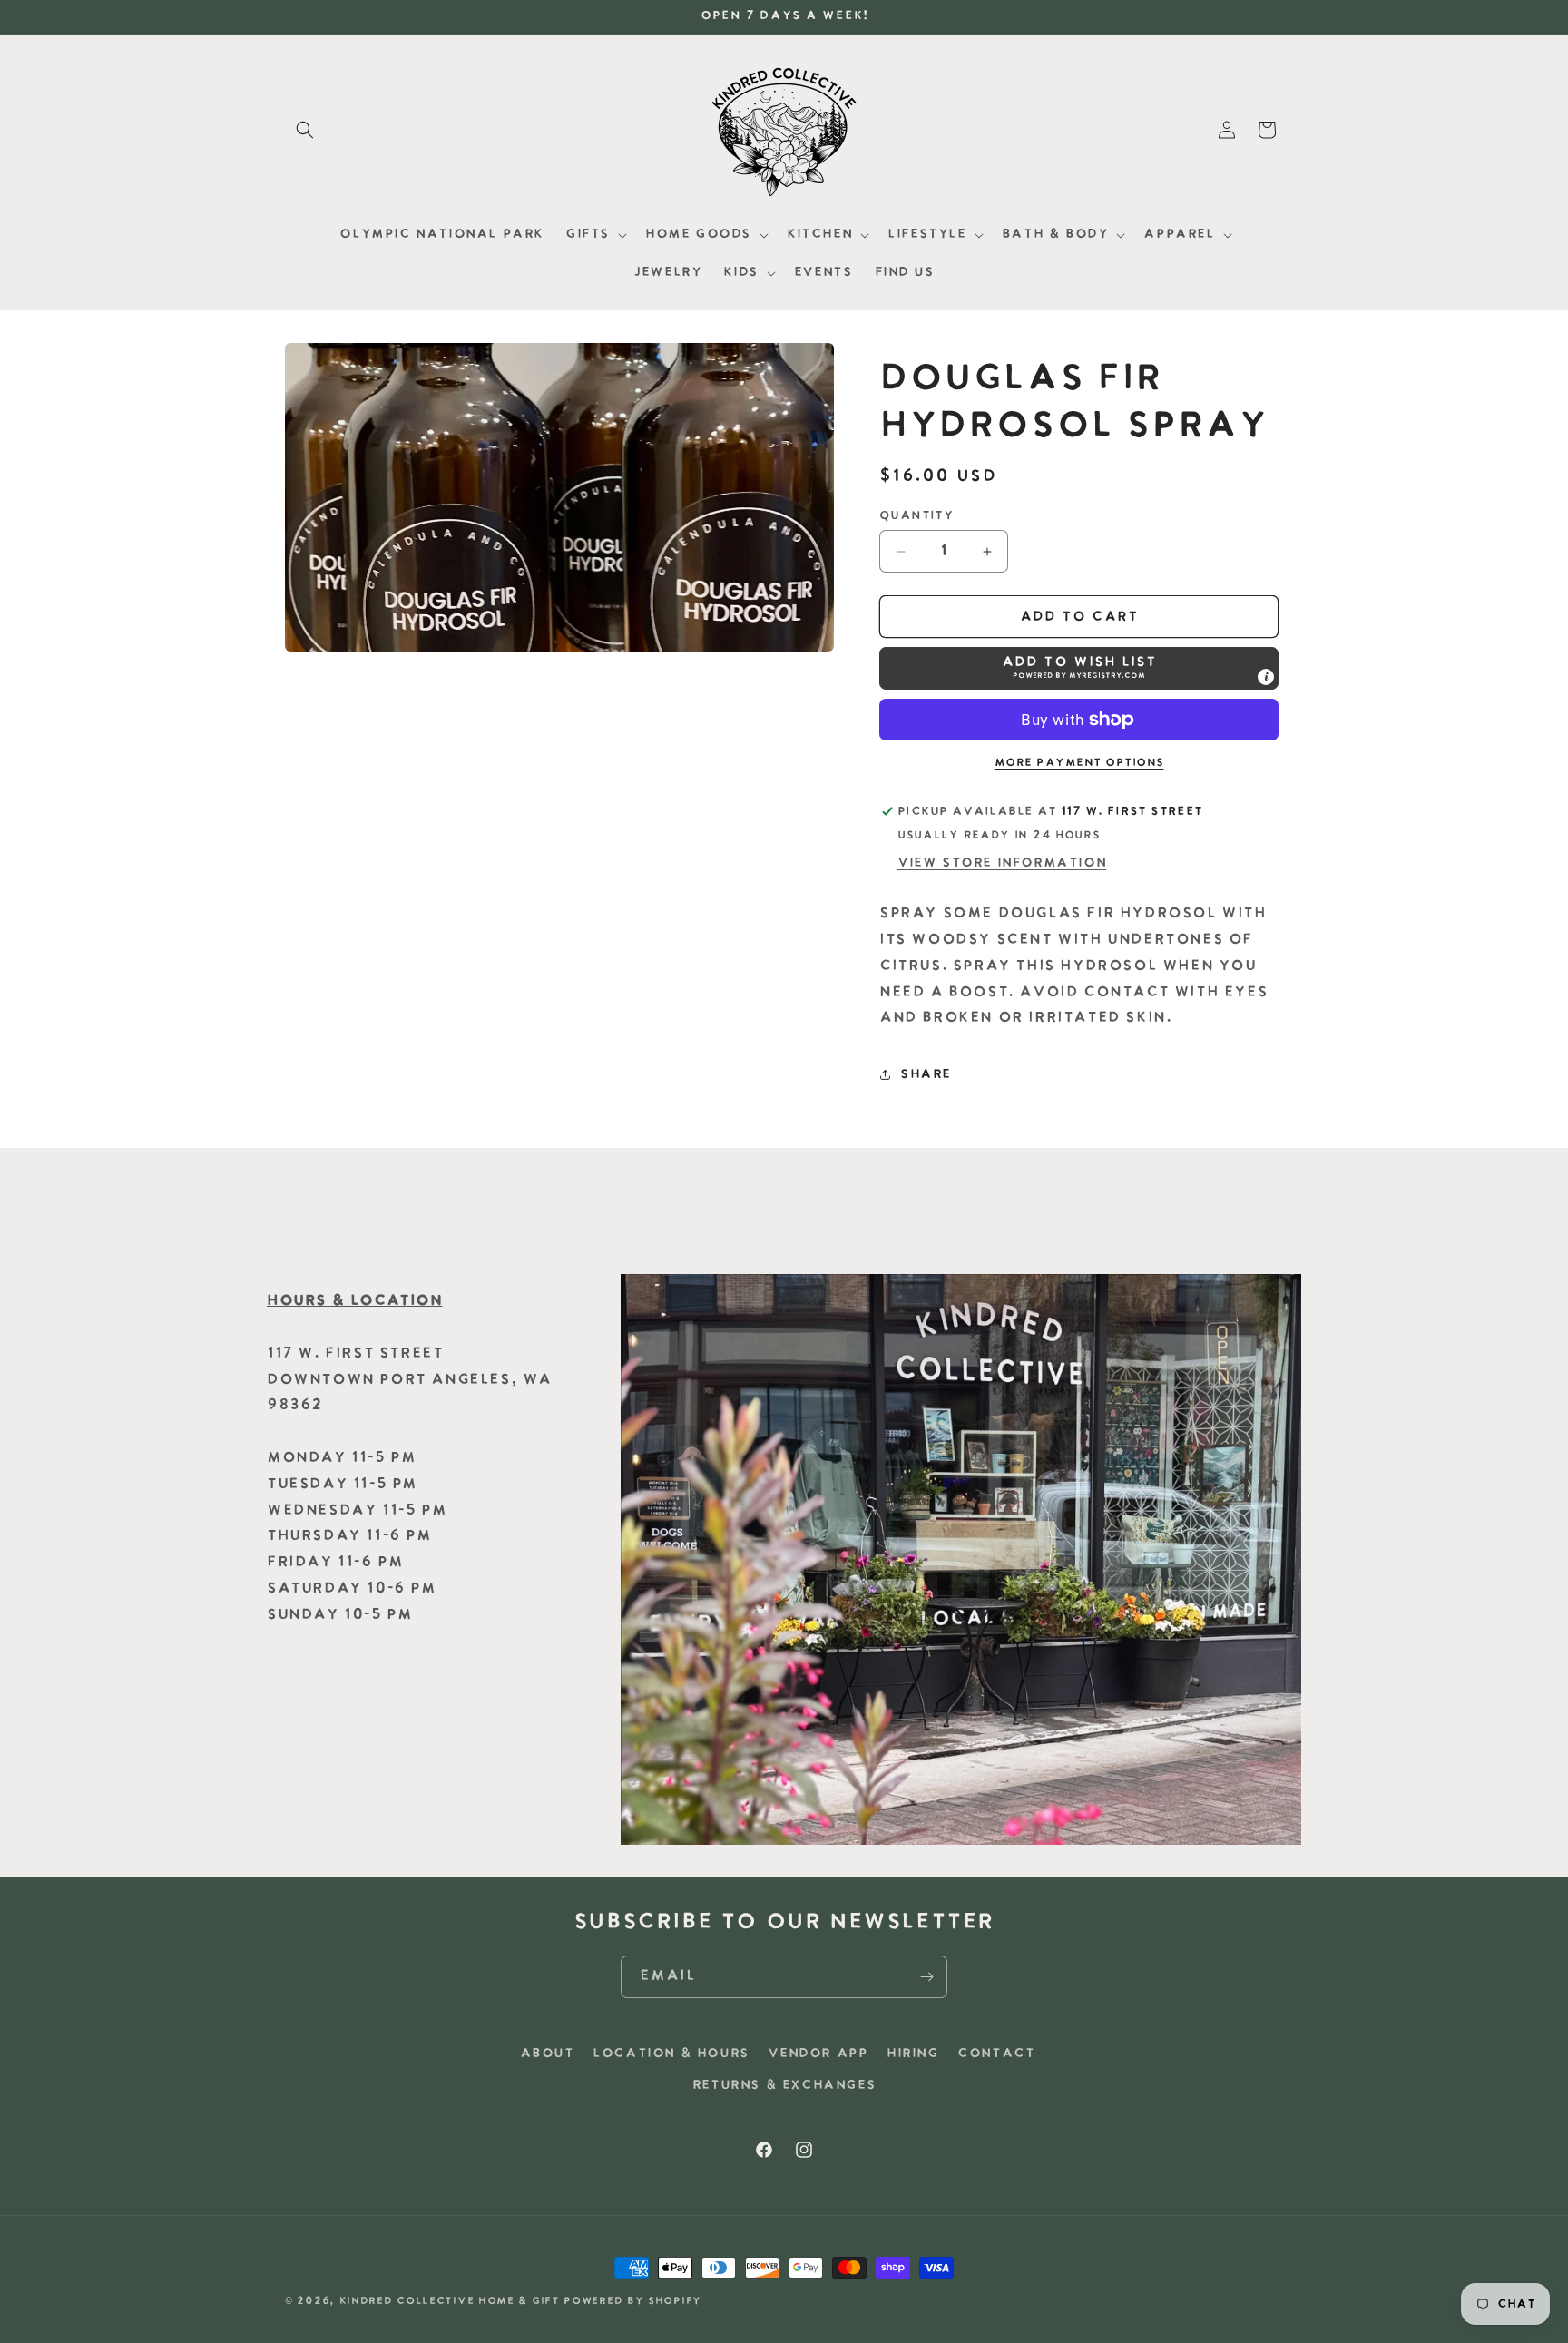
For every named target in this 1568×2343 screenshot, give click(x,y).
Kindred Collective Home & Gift (450, 2302)
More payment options (1079, 763)
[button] (305, 130)
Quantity (916, 516)
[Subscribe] (926, 1977)
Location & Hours (671, 2054)
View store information (1002, 863)
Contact (996, 2054)
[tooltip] (1266, 677)
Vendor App (818, 2054)
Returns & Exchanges (784, 2086)
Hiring (913, 2054)
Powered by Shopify (632, 2302)
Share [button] (926, 1075)
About (547, 2054)
